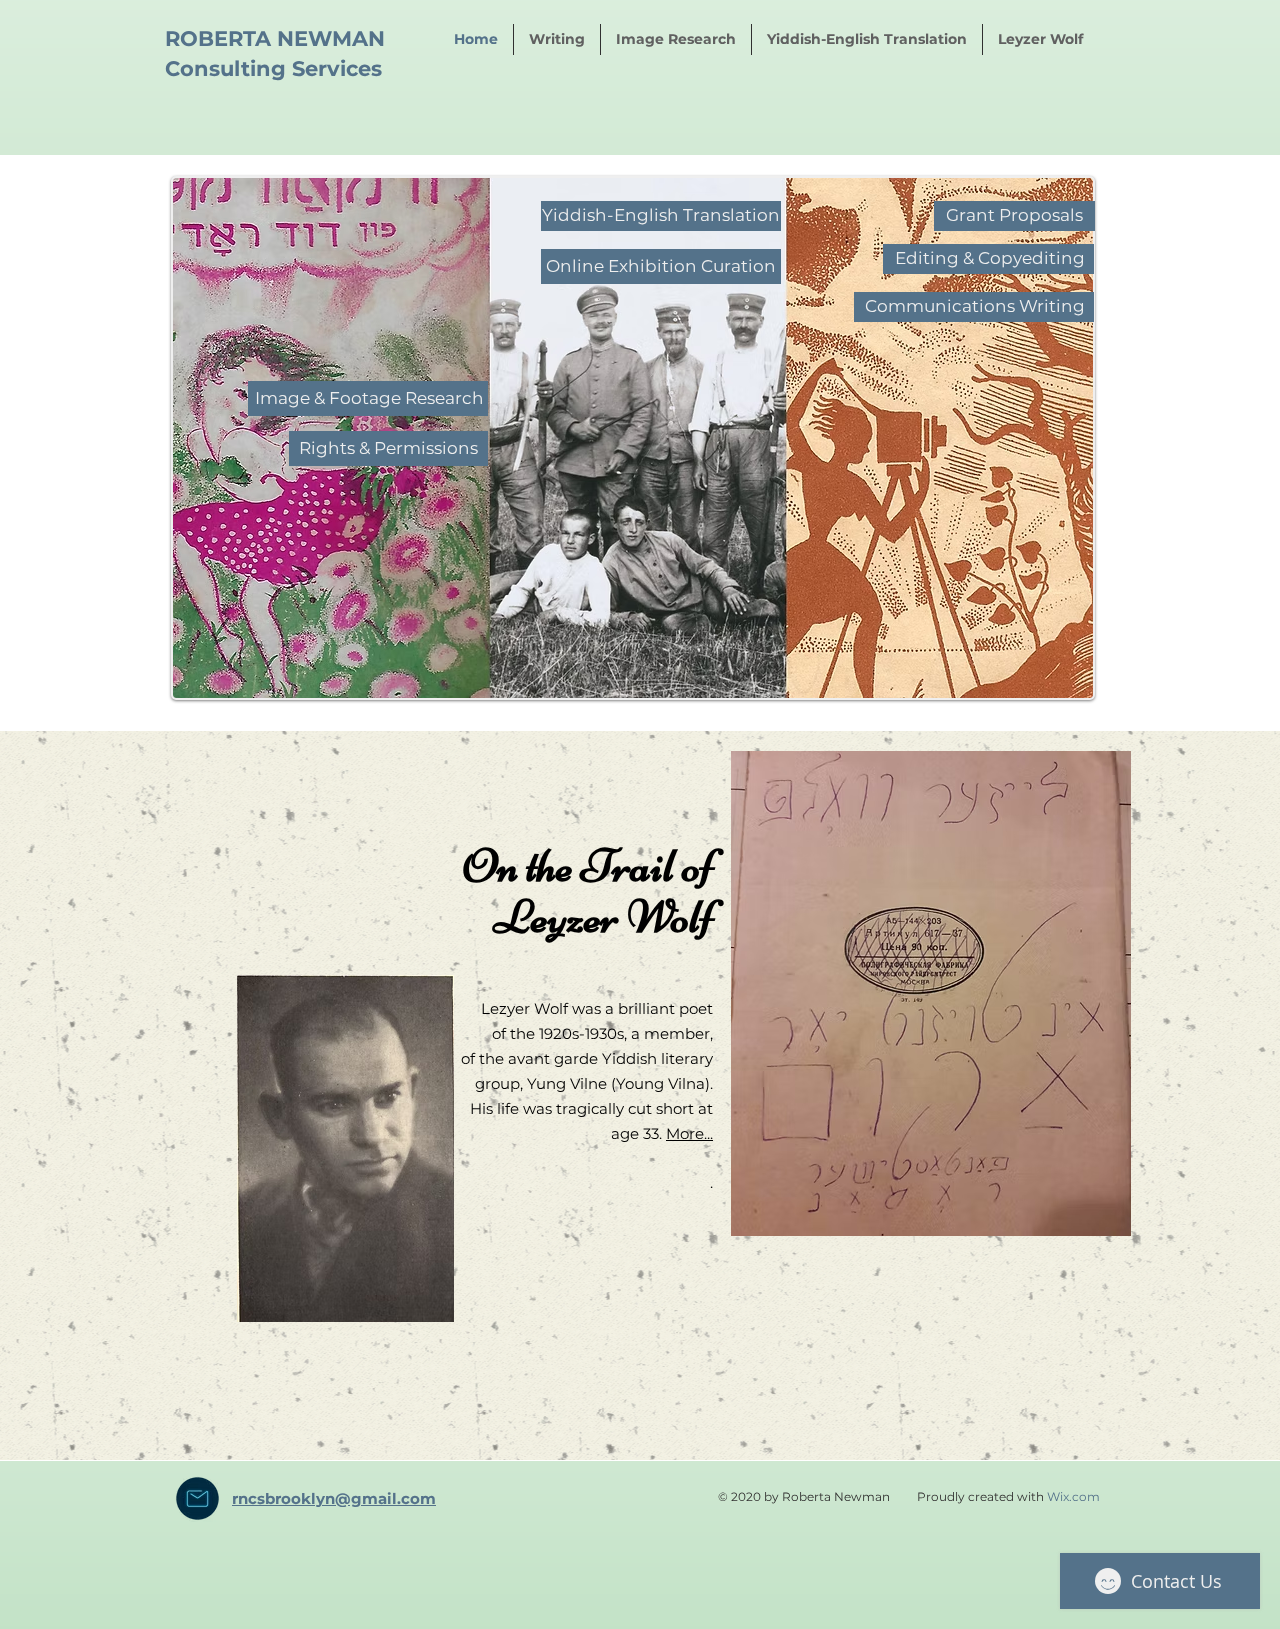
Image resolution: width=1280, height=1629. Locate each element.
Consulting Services (273, 68)
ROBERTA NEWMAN (275, 38)
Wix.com (1073, 1496)
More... (689, 1133)
